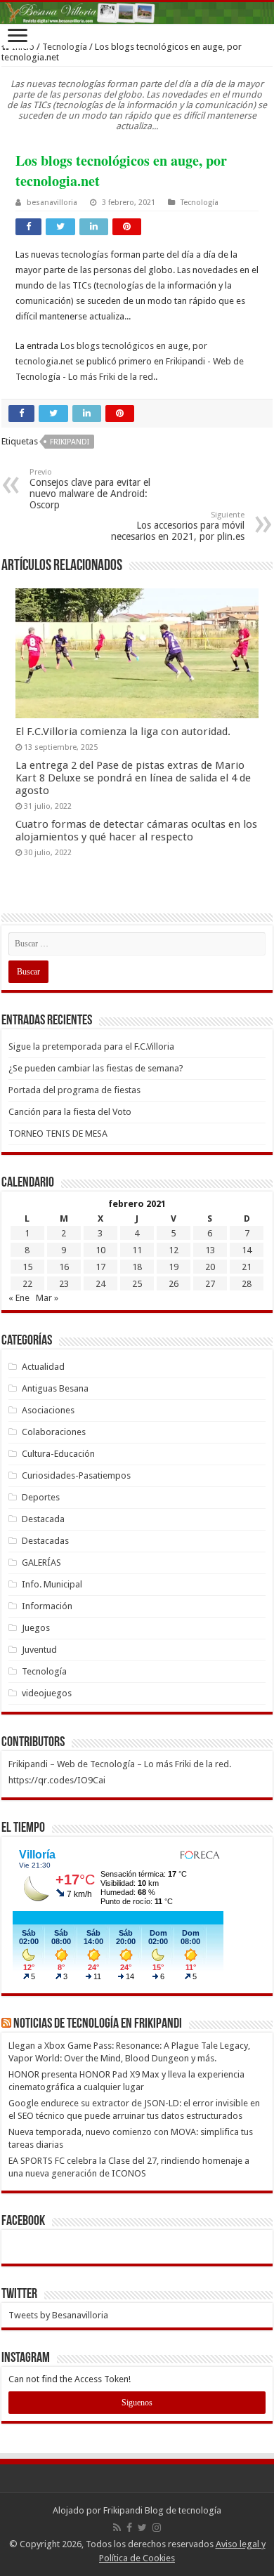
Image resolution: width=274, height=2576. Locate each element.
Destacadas (45, 1541)
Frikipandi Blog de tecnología (162, 2510)
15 (27, 1267)
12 (174, 1250)
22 (27, 1284)
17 (100, 1267)
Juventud (39, 1650)
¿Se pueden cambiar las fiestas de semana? (96, 1068)
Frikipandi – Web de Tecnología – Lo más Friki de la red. (120, 1764)
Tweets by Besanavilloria (58, 2315)
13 (210, 1250)
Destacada (43, 1519)
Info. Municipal (52, 1584)
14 (247, 1250)
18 (137, 1267)
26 (174, 1284)
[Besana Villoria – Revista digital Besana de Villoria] (137, 13)
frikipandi (70, 442)
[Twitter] (142, 2528)
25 (137, 1284)
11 (137, 1250)
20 (210, 1267)
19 (174, 1267)
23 (64, 1284)
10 (100, 1250)
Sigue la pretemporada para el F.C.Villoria (91, 1046)
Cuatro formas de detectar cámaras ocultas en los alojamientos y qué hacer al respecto (136, 831)
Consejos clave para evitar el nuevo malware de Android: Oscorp (90, 489)
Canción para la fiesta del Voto (70, 1112)
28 (247, 1284)
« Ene (19, 1298)
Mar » (47, 1298)
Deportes (41, 1497)
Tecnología (65, 47)
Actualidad (43, 1367)
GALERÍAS (41, 1563)
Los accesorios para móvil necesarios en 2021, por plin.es (178, 526)
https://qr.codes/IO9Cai (57, 1780)
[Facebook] (129, 2528)
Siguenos (137, 2403)
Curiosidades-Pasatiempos (76, 1475)
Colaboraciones (54, 1432)
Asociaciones (48, 1410)
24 (100, 1284)
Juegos (36, 1628)
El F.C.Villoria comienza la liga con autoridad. (123, 732)
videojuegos (47, 1693)
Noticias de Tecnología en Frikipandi (98, 2024)
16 (64, 1267)
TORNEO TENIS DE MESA (58, 1134)
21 (247, 1267)
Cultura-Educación (58, 1454)
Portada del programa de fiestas (74, 1090)
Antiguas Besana (55, 1388)
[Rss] (117, 2528)
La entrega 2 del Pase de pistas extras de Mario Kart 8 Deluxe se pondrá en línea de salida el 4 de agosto (133, 778)
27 (210, 1284)
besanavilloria (52, 203)
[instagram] (157, 2528)
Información (47, 1606)
